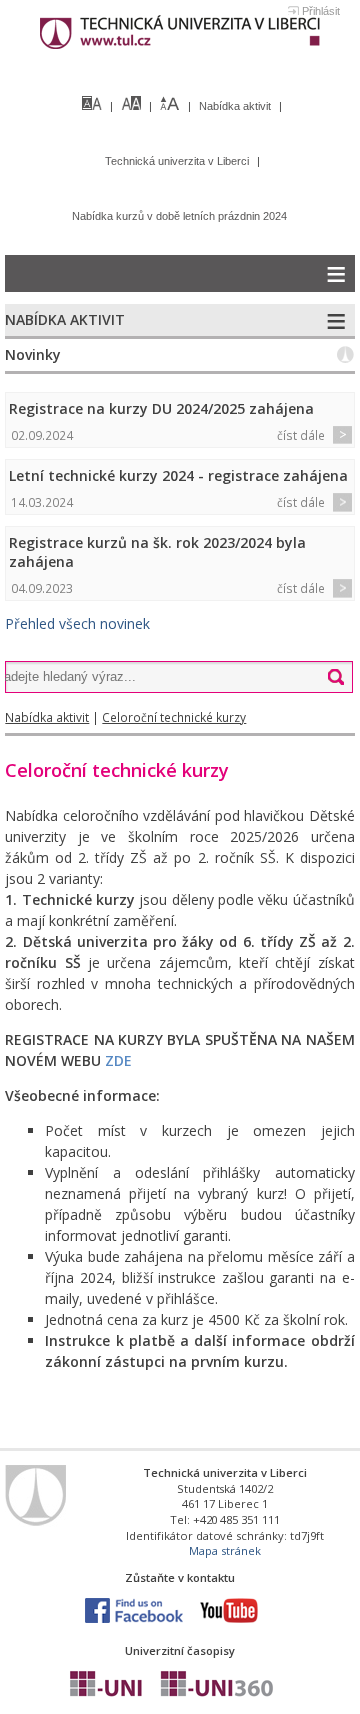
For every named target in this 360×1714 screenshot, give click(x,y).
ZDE (118, 1060)
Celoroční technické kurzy (174, 717)
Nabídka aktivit (236, 106)
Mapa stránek (225, 1550)
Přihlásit (321, 11)
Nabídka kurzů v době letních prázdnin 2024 (179, 216)
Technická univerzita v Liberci (178, 161)
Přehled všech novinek (77, 623)
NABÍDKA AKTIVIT (65, 319)
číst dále (301, 435)
